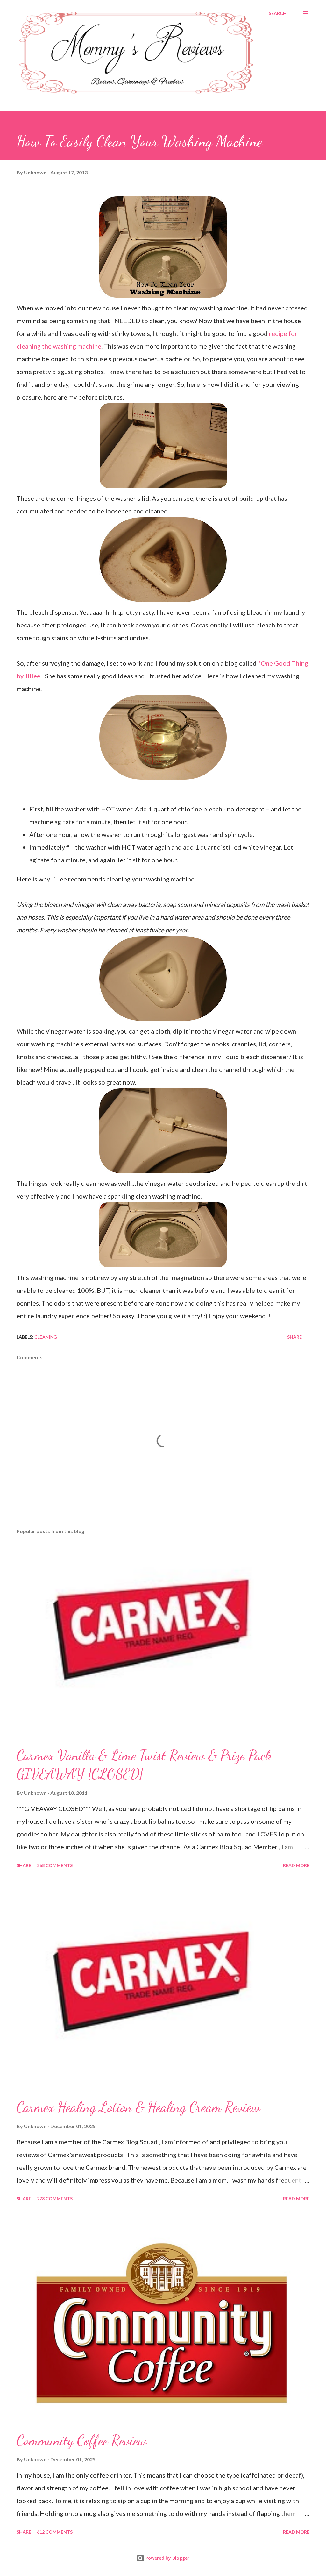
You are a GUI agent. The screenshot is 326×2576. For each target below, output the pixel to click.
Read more (296, 1865)
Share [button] (294, 1337)
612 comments (55, 2532)
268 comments (55, 1865)
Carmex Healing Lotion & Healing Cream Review (138, 2107)
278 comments (55, 2199)
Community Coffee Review (82, 2440)
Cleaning (46, 1337)
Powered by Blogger (167, 2558)
